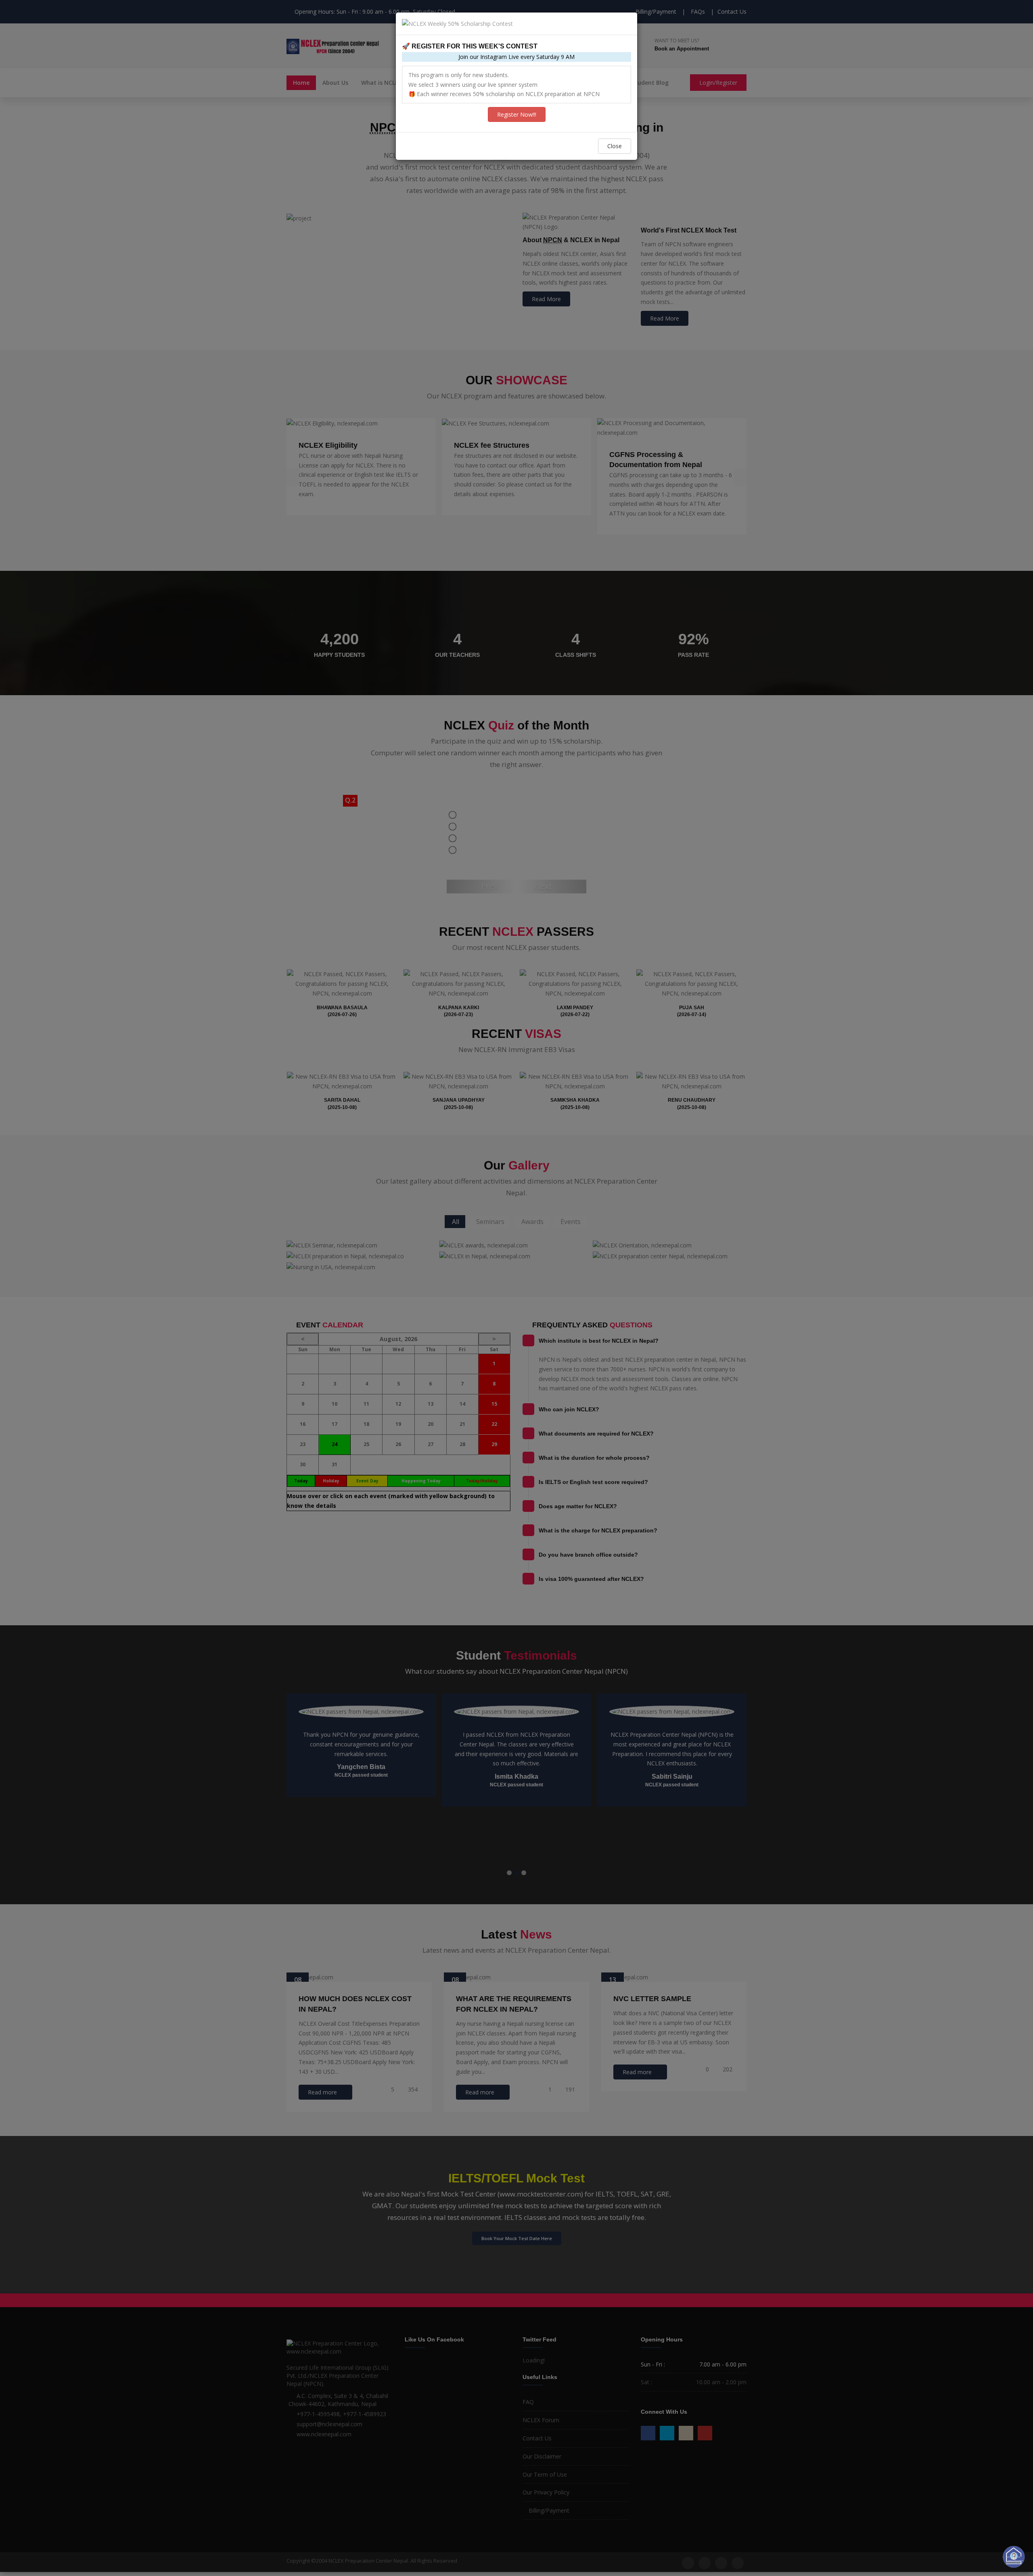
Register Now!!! (517, 114)
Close (615, 146)
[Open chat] (1014, 2557)
